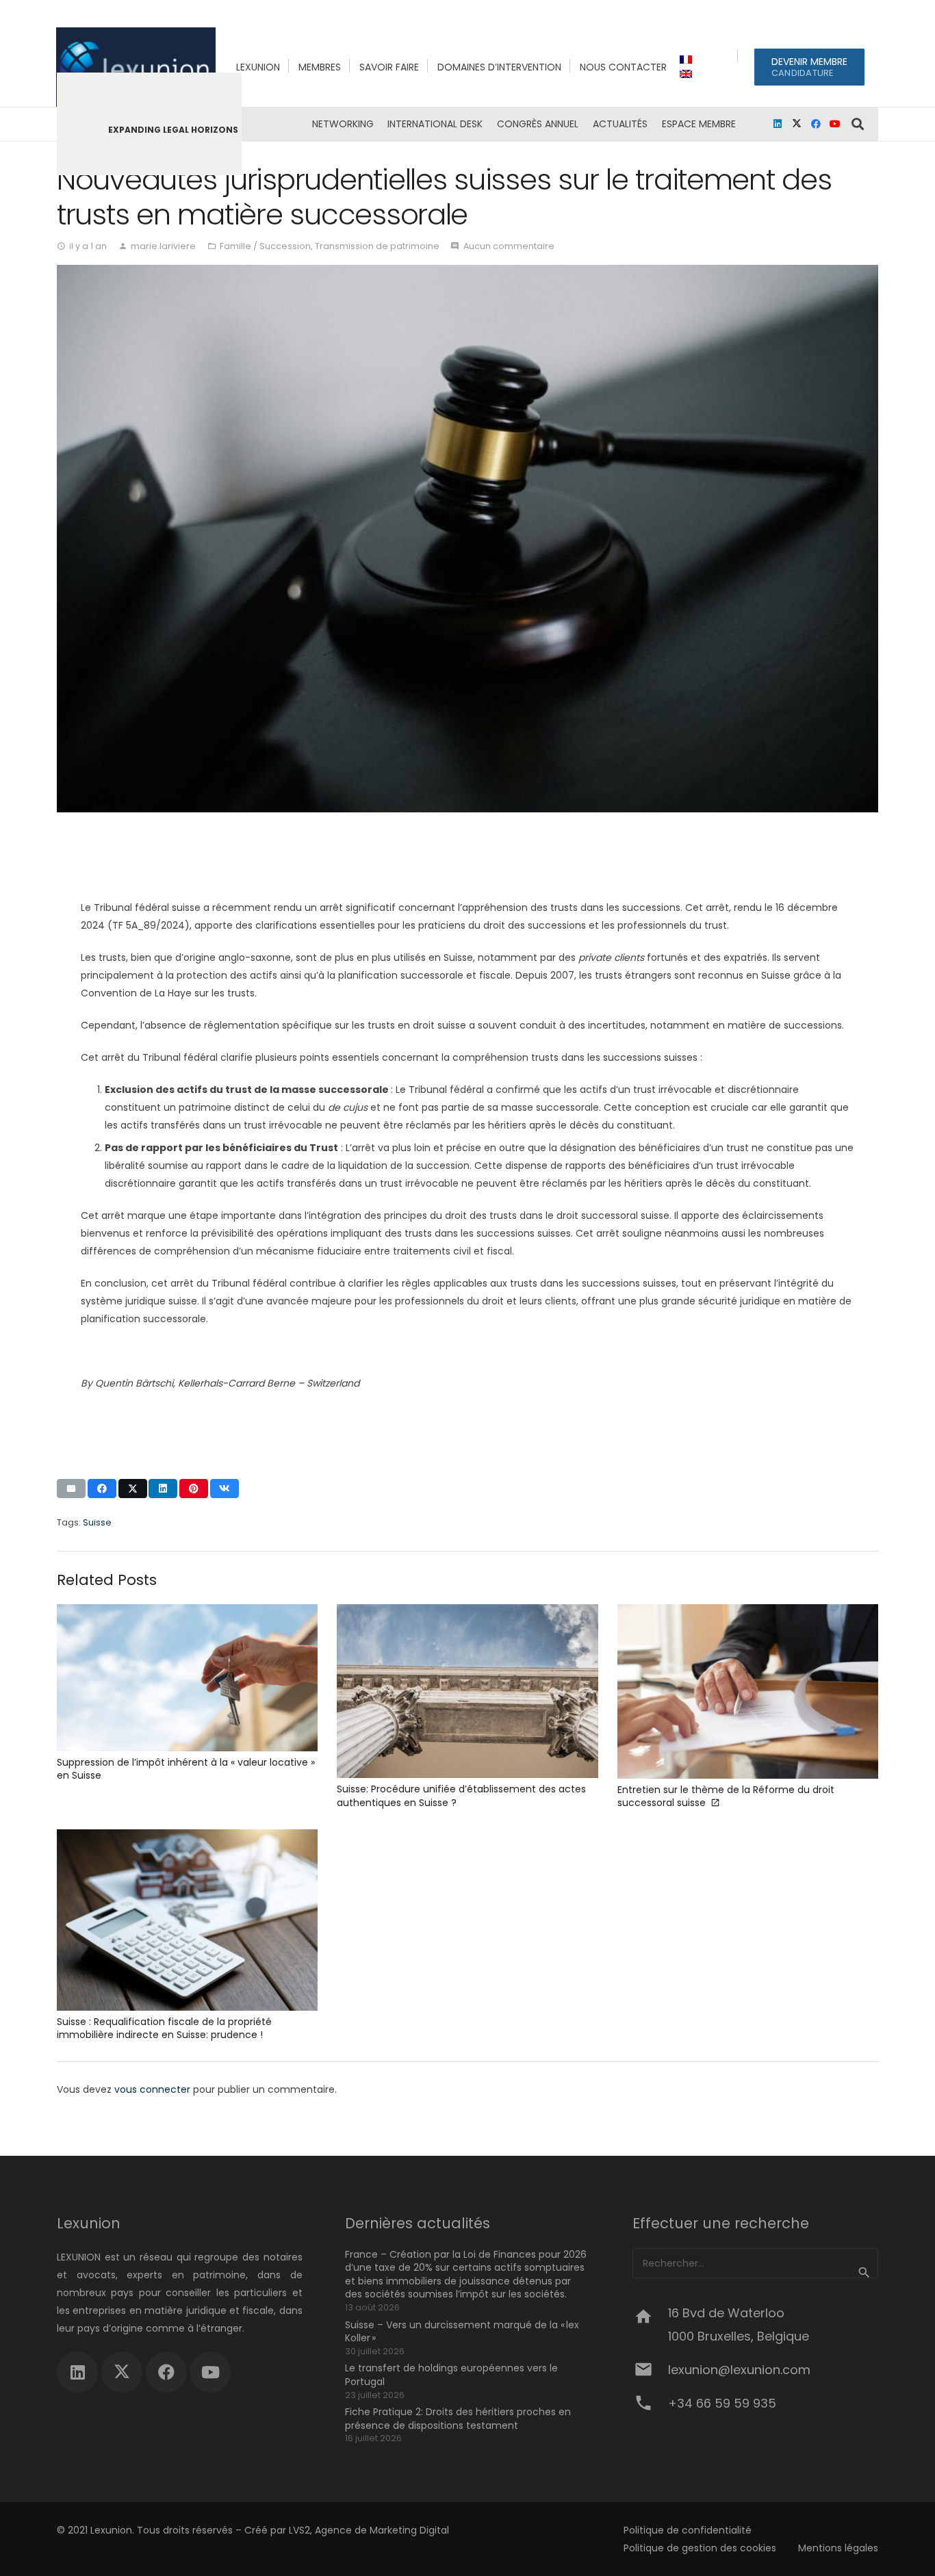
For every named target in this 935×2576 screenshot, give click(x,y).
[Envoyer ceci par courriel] (71, 1489)
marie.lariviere (163, 246)
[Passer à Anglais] (688, 74)
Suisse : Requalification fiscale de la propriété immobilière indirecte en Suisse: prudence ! (164, 2028)
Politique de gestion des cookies (700, 2548)
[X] (797, 124)
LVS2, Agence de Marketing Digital (369, 2530)
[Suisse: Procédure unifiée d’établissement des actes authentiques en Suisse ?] (467, 1691)
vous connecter (152, 2089)
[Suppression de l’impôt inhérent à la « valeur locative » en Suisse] (187, 1678)
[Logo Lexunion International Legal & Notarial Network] (136, 67)
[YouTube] (835, 124)
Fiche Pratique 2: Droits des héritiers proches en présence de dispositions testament (458, 2419)
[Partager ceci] (102, 1489)
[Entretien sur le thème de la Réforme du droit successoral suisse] (748, 1691)
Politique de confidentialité (688, 2530)
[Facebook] (816, 124)
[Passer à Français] (688, 60)
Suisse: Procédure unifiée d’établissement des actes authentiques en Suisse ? (461, 1796)
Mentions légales (838, 2548)
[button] (858, 124)
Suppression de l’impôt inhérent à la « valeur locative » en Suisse (186, 1769)
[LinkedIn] (778, 124)
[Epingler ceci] (194, 1489)
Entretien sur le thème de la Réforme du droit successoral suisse (726, 1796)
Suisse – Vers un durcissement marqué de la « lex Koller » (462, 2332)
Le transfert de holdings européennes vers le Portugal (451, 2375)
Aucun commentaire (509, 246)
